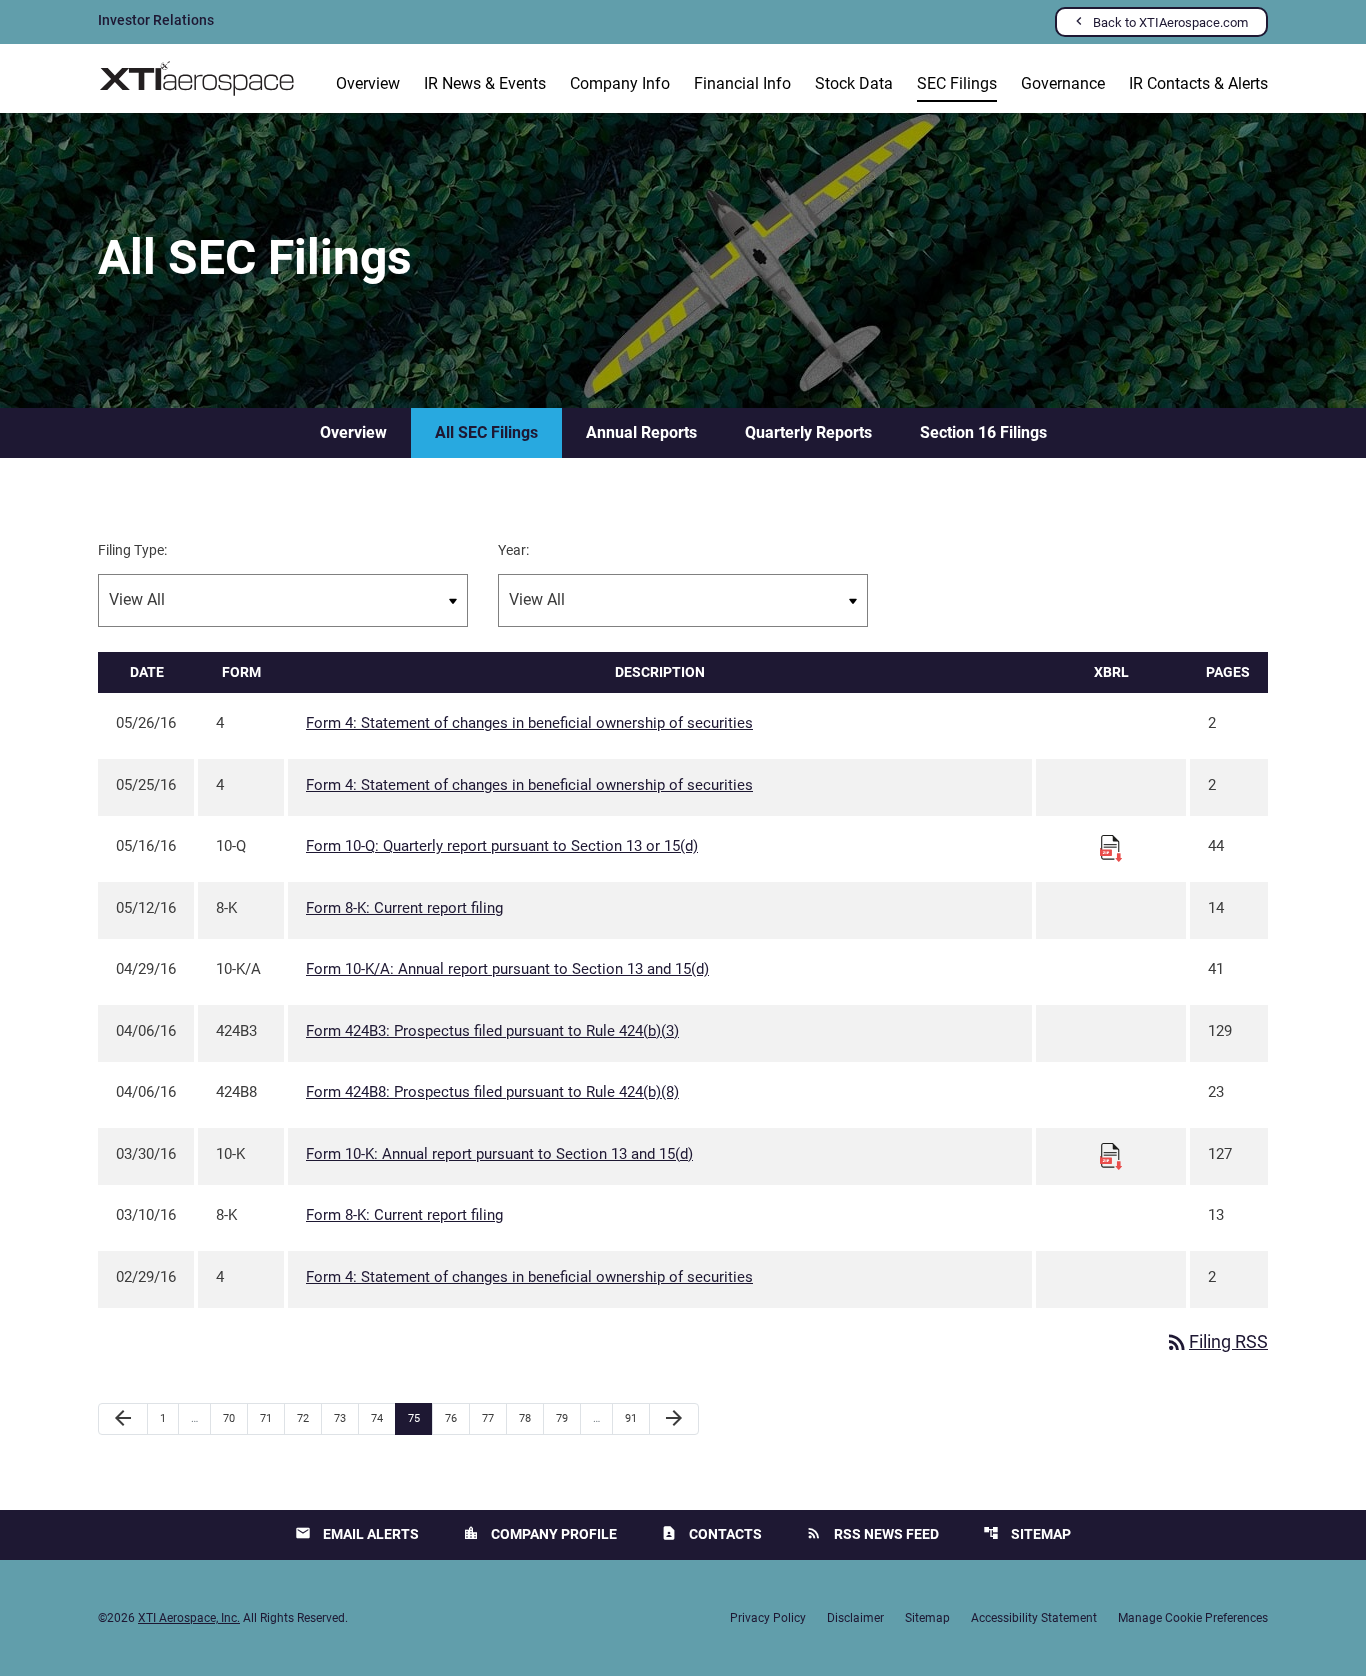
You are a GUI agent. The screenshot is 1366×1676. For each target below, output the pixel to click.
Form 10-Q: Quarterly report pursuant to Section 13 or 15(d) (502, 846)
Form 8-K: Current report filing (404, 908)
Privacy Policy (768, 1618)
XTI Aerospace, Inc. (189, 1618)
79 (567, 1418)
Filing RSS (1216, 1341)
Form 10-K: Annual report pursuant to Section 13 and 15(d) (499, 1154)
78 (530, 1418)
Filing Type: (132, 550)
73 (345, 1418)
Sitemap (1027, 1533)
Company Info (620, 83)
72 (308, 1418)
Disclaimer (855, 1618)
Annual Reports (641, 432)
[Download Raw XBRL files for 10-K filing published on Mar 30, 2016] (1111, 1155)
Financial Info (742, 83)
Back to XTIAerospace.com (1170, 22)
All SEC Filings (486, 432)
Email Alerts (357, 1533)
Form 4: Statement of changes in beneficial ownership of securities (529, 723)
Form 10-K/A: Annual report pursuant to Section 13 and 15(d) (507, 969)
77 (493, 1418)
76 (456, 1418)
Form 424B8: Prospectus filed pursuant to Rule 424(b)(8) (492, 1092)
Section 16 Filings (983, 432)
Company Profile (540, 1533)
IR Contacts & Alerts (1198, 83)
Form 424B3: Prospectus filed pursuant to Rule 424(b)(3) (492, 1031)
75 (419, 1418)
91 (636, 1418)
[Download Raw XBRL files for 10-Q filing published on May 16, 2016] (1111, 847)
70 (234, 1418)
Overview (368, 83)
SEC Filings (957, 83)
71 (271, 1418)
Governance (1063, 83)
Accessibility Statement (1034, 1618)
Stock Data (854, 83)
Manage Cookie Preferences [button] (1193, 1618)
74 (382, 1418)
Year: (513, 550)
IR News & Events (485, 83)
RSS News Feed (872, 1533)
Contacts (711, 1533)
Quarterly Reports (808, 432)
